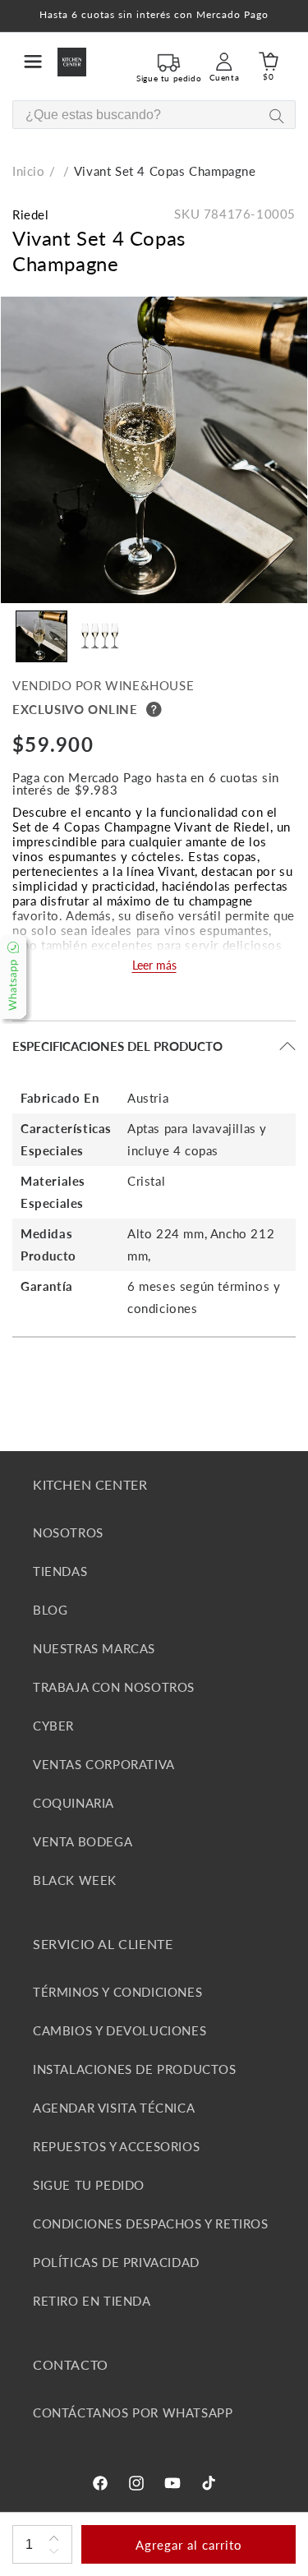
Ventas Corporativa (104, 1764)
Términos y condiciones (117, 1992)
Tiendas (60, 1571)
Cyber (53, 1726)
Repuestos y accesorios (116, 2146)
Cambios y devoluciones (120, 2030)
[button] (33, 62)
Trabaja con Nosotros (114, 1687)
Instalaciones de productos (135, 2069)
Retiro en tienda (92, 2301)
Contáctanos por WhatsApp (133, 2412)
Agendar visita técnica (114, 2108)
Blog (50, 1610)
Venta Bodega (83, 1841)
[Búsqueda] (276, 115)
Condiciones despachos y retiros (151, 2223)
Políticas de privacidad (116, 2262)
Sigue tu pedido (89, 2185)
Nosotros (68, 1532)
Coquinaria (74, 1803)
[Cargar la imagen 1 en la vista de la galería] (41, 636)
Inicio (29, 171)
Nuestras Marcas (94, 1648)
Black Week (75, 1880)
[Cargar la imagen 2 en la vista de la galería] (100, 636)
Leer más (154, 965)
